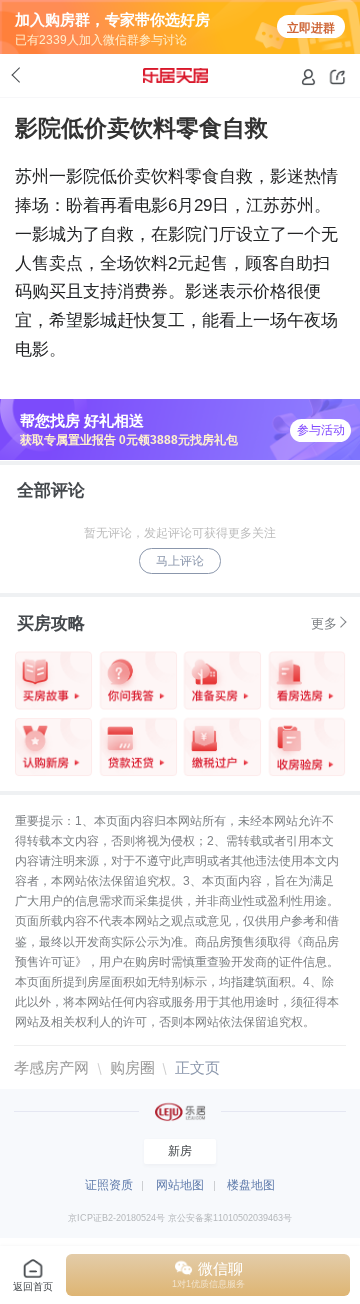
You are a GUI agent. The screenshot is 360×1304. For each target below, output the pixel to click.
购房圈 (132, 1067)
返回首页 (33, 1286)
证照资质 (109, 1185)
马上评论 (180, 561)
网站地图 (180, 1185)
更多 (324, 624)
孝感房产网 (51, 1067)
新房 (180, 1151)
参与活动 (321, 430)
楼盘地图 (251, 1185)
